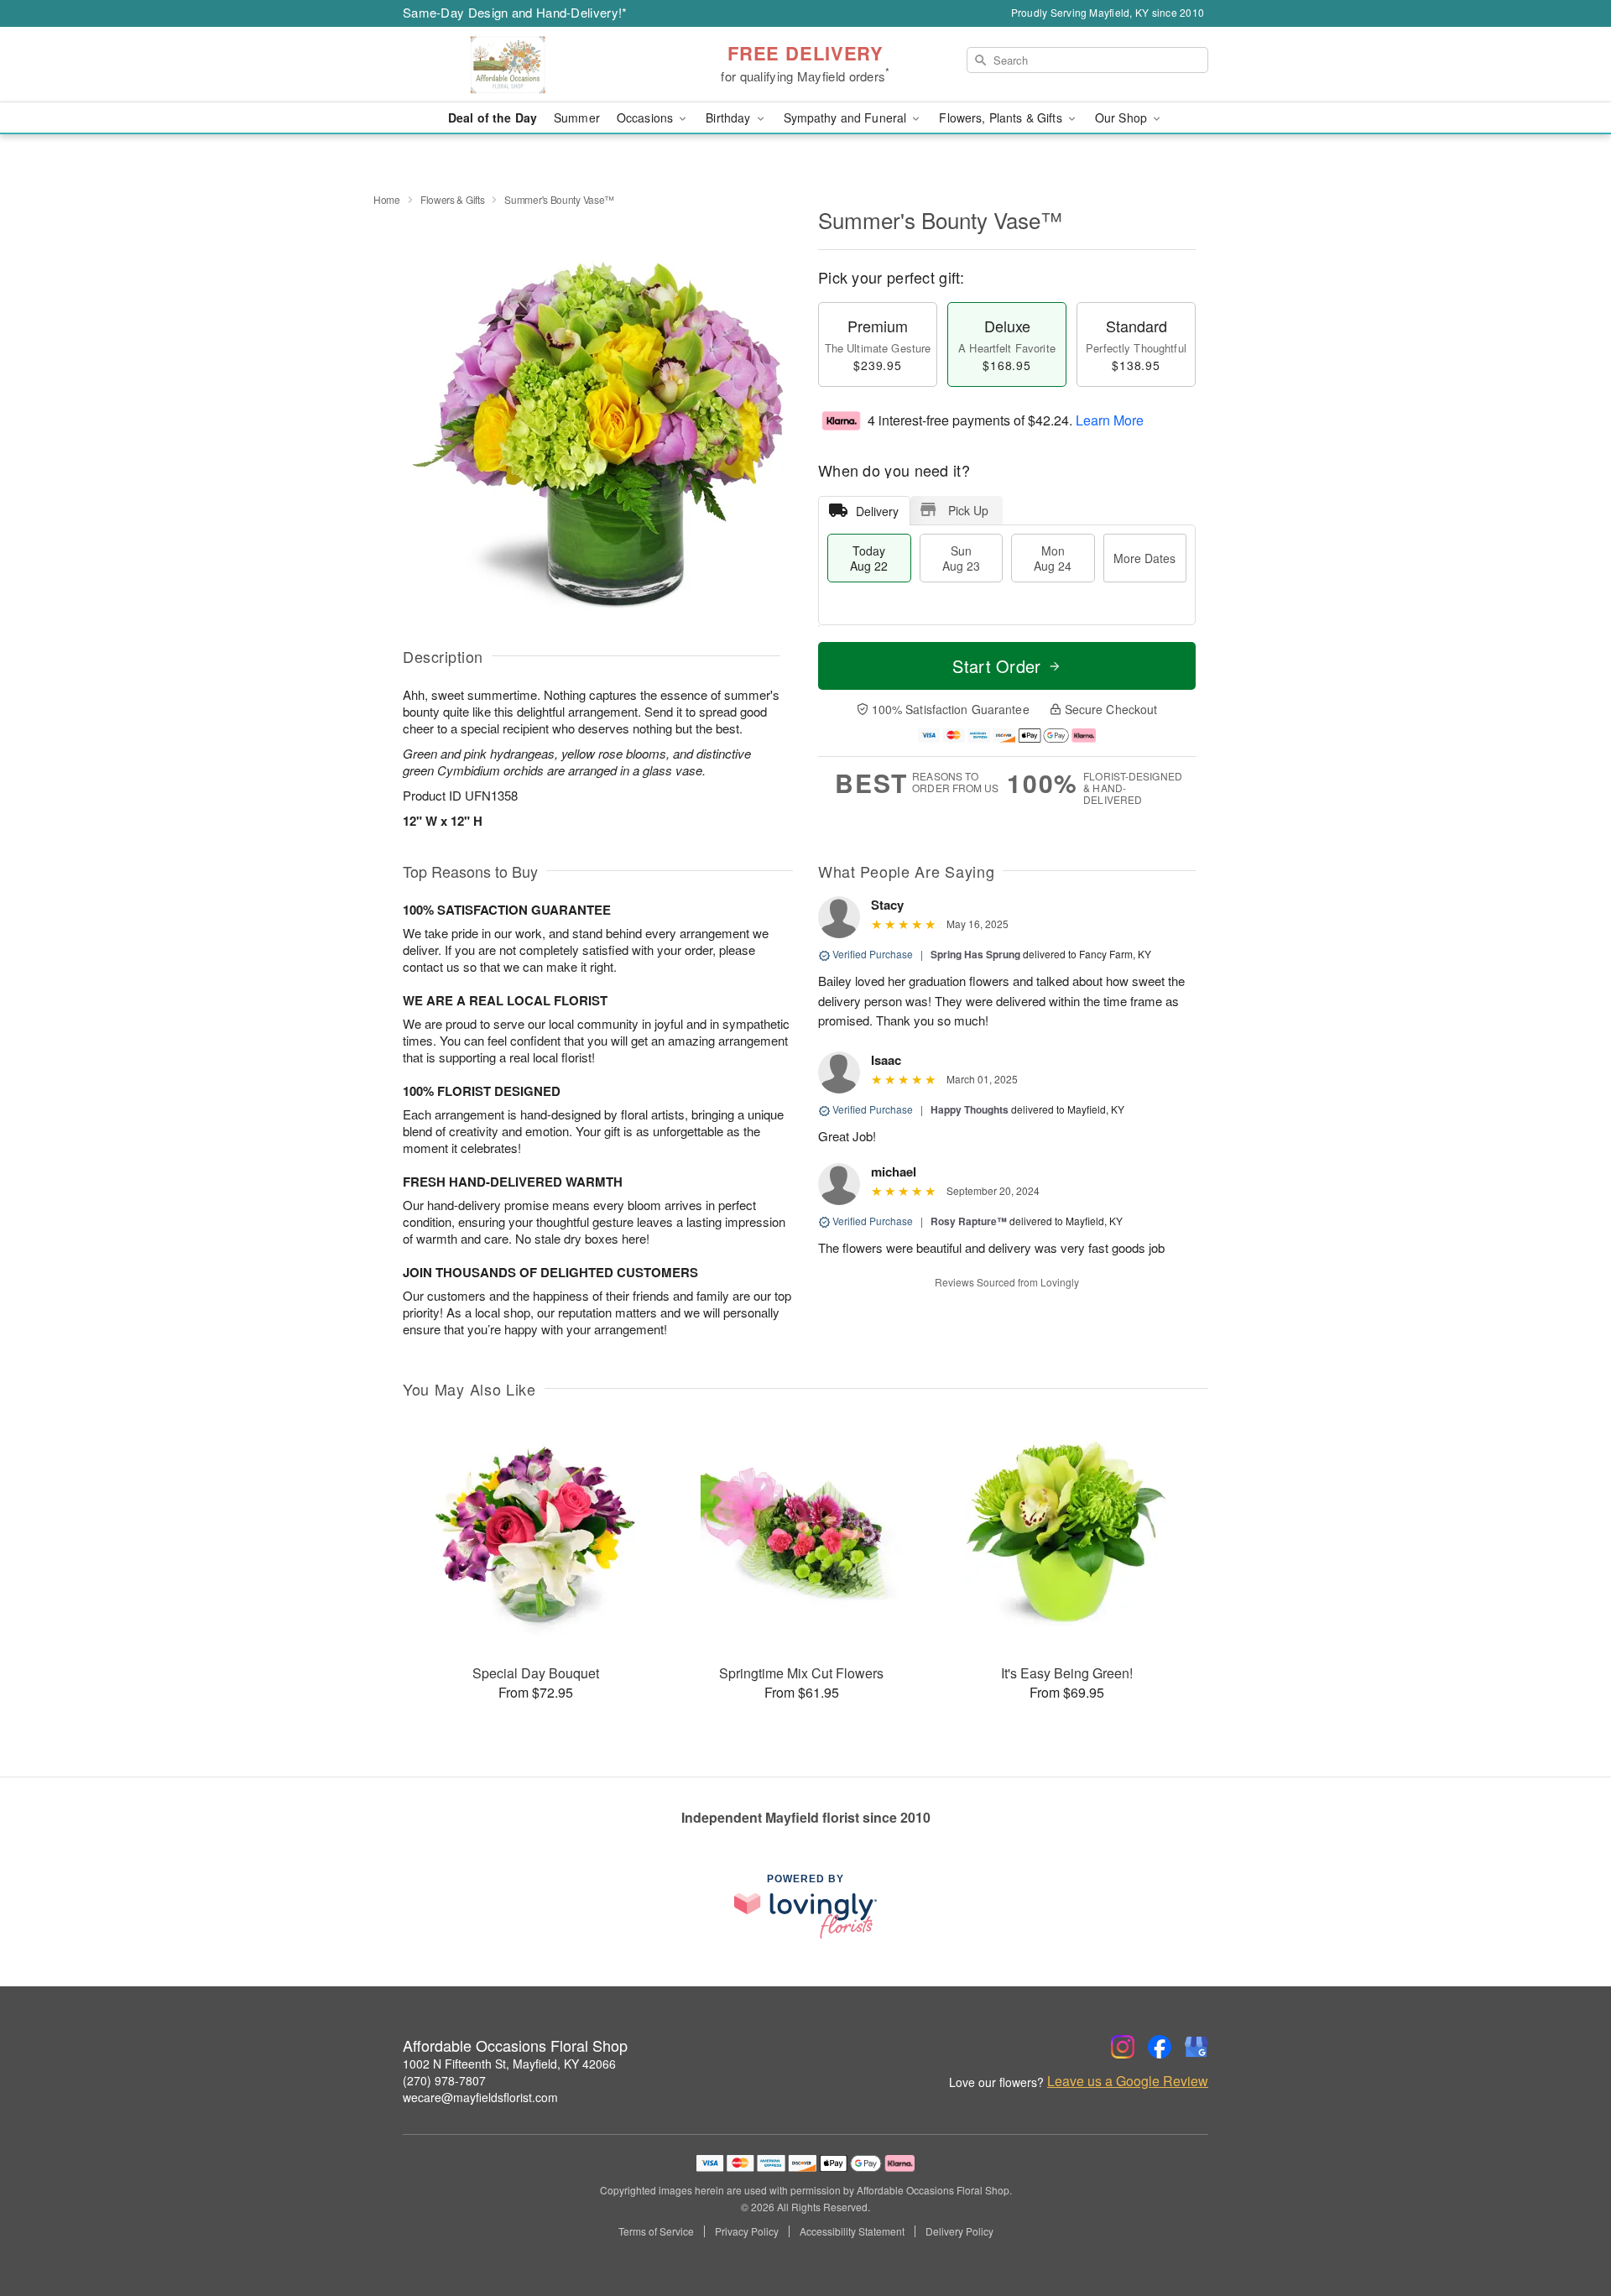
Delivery (877, 511)
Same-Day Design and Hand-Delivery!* (515, 12)
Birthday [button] (730, 117)
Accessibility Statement (852, 2231)
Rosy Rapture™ (969, 1221)
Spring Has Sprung (975, 954)
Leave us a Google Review (1128, 2081)
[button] (1567, 2225)
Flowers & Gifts (453, 199)
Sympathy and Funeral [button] (847, 117)
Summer (577, 117)
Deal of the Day (493, 117)
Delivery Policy (959, 2231)
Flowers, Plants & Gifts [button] (1002, 117)
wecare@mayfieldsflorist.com (480, 2097)
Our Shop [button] (1123, 117)
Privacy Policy (747, 2231)
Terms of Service (656, 2231)
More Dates (1144, 558)
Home (387, 199)
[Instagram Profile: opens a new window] (1123, 2047)
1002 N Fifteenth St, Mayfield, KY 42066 (509, 2064)
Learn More (1110, 420)
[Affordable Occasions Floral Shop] (524, 65)
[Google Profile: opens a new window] (1197, 2047)
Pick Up (968, 510)
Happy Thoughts (970, 1109)
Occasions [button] (646, 117)
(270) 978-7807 (444, 2080)
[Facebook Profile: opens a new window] (1160, 2047)
